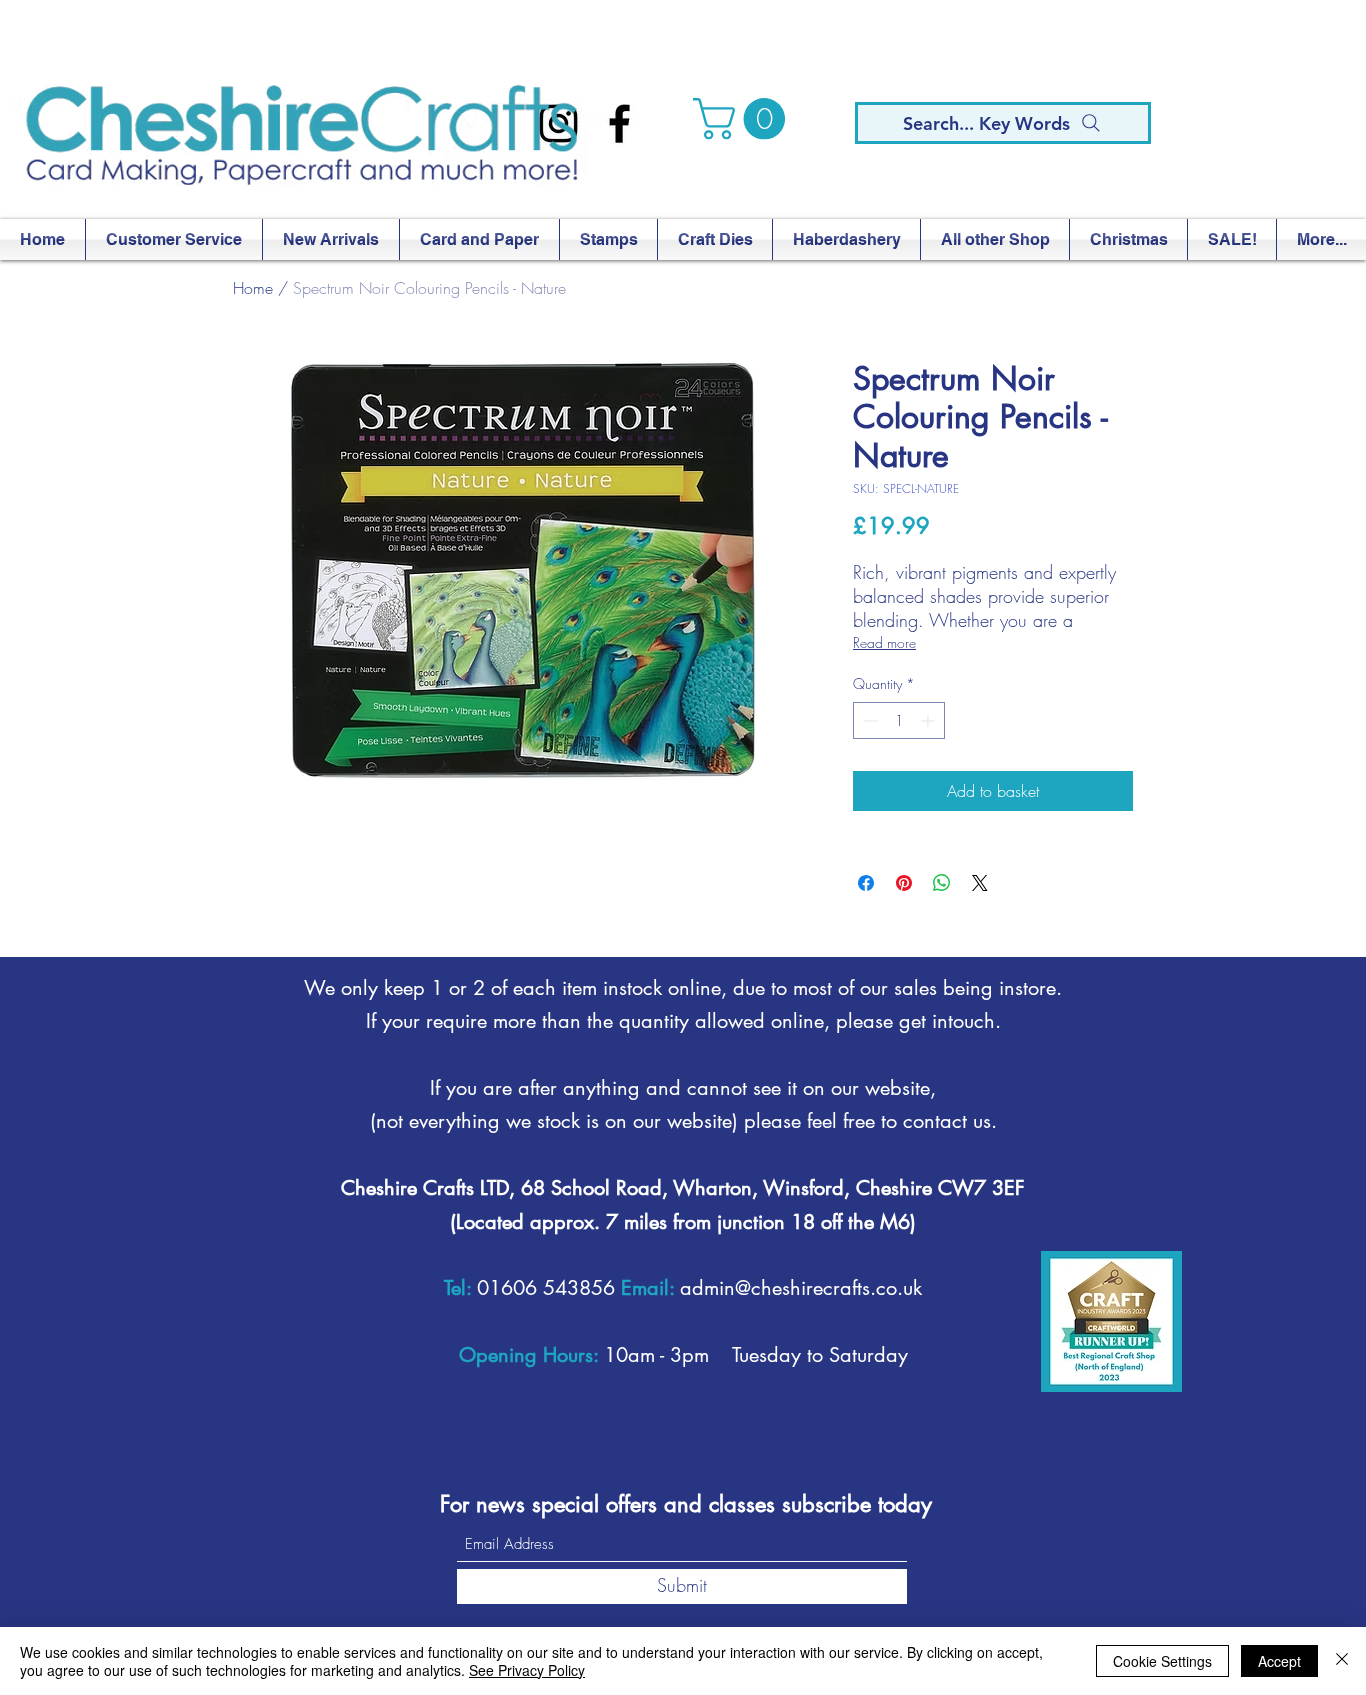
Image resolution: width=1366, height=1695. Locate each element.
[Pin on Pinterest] (904, 883)
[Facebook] (619, 123)
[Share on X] (980, 883)
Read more (884, 642)
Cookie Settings (1162, 1661)
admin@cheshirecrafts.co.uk (801, 1288)
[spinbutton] (899, 720)
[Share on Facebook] (866, 883)
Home (253, 288)
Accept (1279, 1661)
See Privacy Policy (527, 1670)
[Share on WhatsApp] (942, 883)
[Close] (1342, 1661)
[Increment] (929, 720)
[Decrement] (868, 720)
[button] (744, 119)
